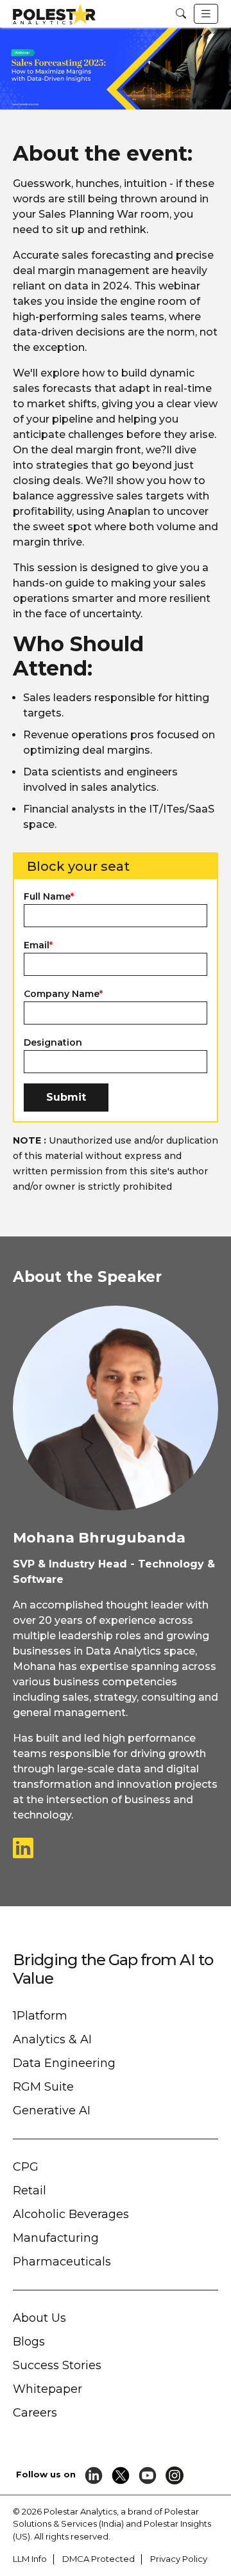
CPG (26, 2167)
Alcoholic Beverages (71, 2214)
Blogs (29, 2342)
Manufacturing (56, 2238)
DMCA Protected (98, 2559)
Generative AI (52, 2110)
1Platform (40, 2016)
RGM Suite (43, 2087)
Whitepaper (47, 2389)
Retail (30, 2191)
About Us (39, 2318)
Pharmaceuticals (62, 2262)
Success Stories (57, 2365)
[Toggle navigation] (206, 14)
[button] (181, 14)
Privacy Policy (179, 2559)
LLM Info (30, 2559)
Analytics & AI (52, 2039)
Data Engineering (64, 2063)
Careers (35, 2413)
